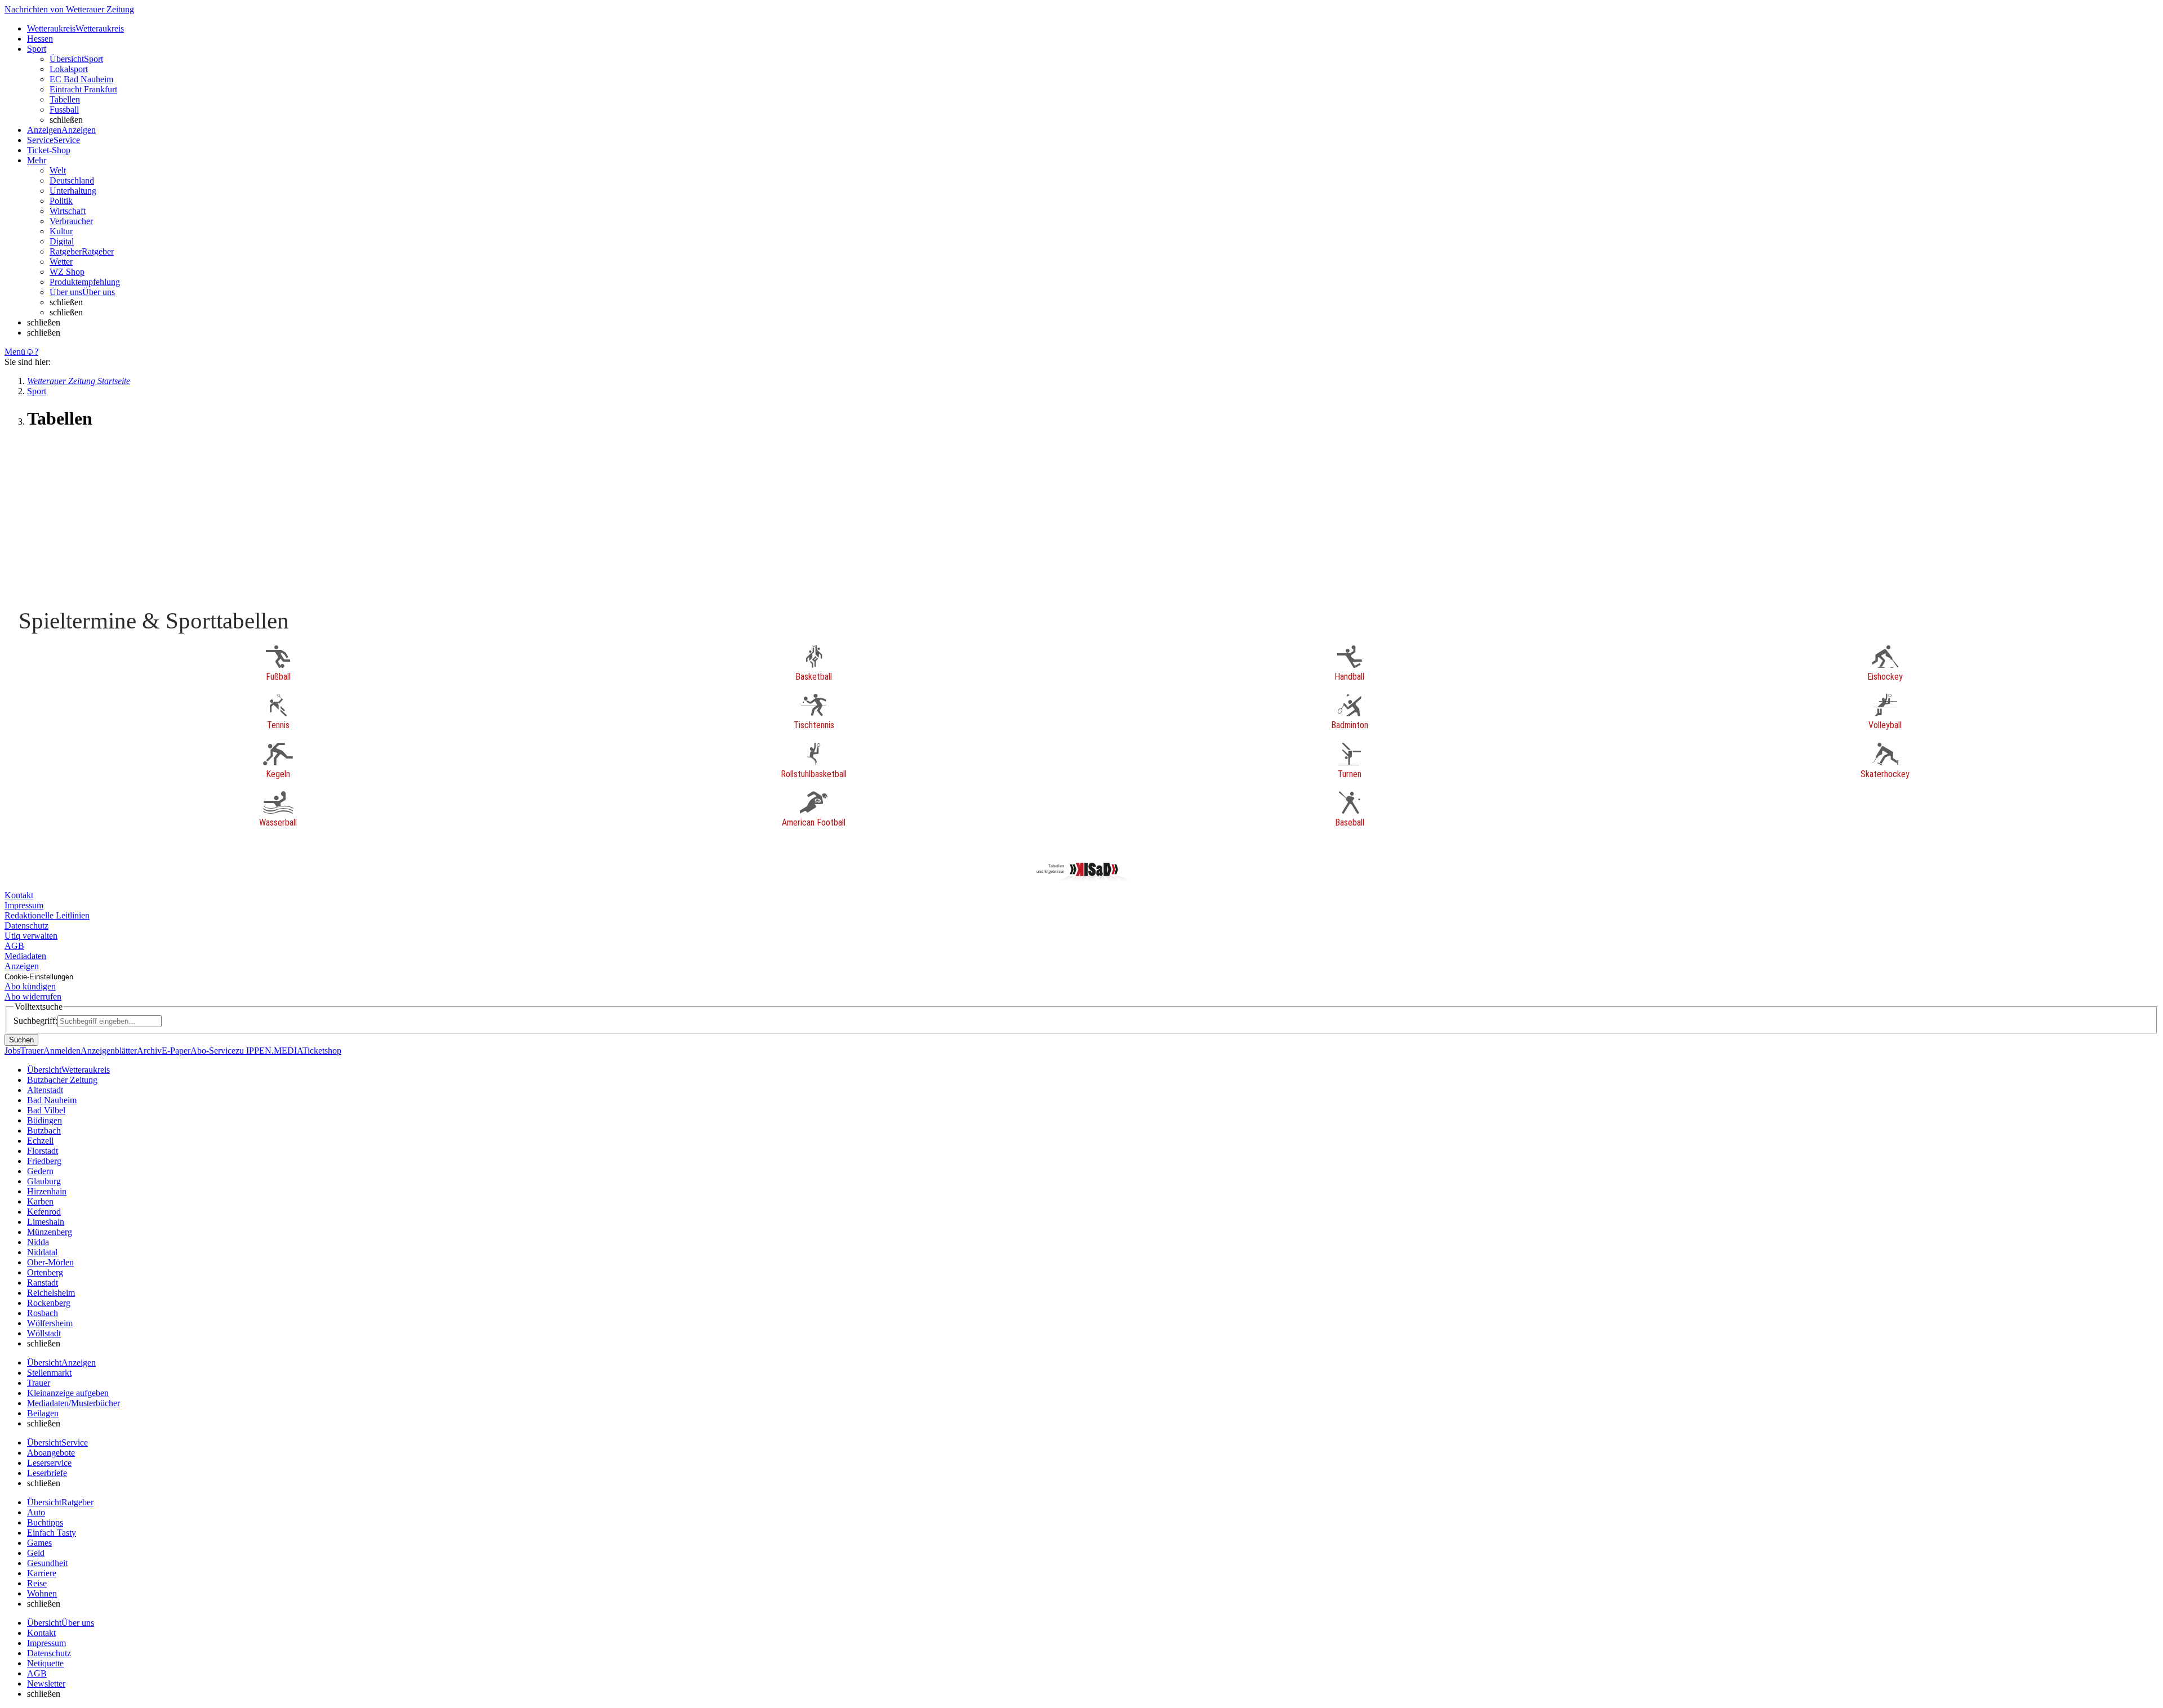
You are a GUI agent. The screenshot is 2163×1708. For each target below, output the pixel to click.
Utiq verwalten (31, 936)
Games (39, 1543)
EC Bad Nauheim (81, 79)
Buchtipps (45, 1522)
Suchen (21, 1040)
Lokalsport (69, 69)
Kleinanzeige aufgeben (68, 1393)
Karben (40, 1201)
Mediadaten (25, 956)
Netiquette (45, 1663)
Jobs (12, 1051)
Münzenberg (50, 1232)
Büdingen (44, 1120)
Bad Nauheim (52, 1100)
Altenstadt (45, 1090)
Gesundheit (47, 1563)
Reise (37, 1583)
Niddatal (42, 1252)
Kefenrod (44, 1212)
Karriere (42, 1573)
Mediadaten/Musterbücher (74, 1403)
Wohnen (42, 1593)
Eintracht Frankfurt (83, 89)
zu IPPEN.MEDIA (269, 1051)
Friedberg (44, 1161)
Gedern (40, 1171)
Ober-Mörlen (50, 1262)
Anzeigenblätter (109, 1051)
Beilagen (43, 1413)
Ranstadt (43, 1283)
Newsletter (46, 1684)
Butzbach (44, 1131)
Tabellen (65, 99)
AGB (14, 946)
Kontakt (19, 895)
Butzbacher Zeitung (62, 1080)
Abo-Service (213, 1051)
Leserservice (49, 1463)
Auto (36, 1512)
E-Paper (176, 1051)
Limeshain (46, 1222)
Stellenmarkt (49, 1373)
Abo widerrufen (33, 996)
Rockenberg (49, 1303)
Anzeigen (22, 966)
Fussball (64, 110)
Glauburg (44, 1181)
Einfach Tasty (52, 1533)
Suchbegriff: (35, 1021)
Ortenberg (45, 1272)
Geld (36, 1553)
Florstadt (43, 1151)
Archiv (149, 1051)
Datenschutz (26, 926)
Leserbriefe (47, 1473)
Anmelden (62, 1051)
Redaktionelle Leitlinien (47, 915)
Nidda (38, 1242)
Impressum (24, 905)
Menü (15, 352)
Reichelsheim (51, 1293)
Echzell (40, 1141)
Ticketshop (322, 1051)
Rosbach (43, 1313)
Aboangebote (51, 1453)
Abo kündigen (30, 986)
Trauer (32, 1051)
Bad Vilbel (46, 1110)
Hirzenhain (47, 1191)
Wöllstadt (44, 1333)
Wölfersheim (50, 1323)
